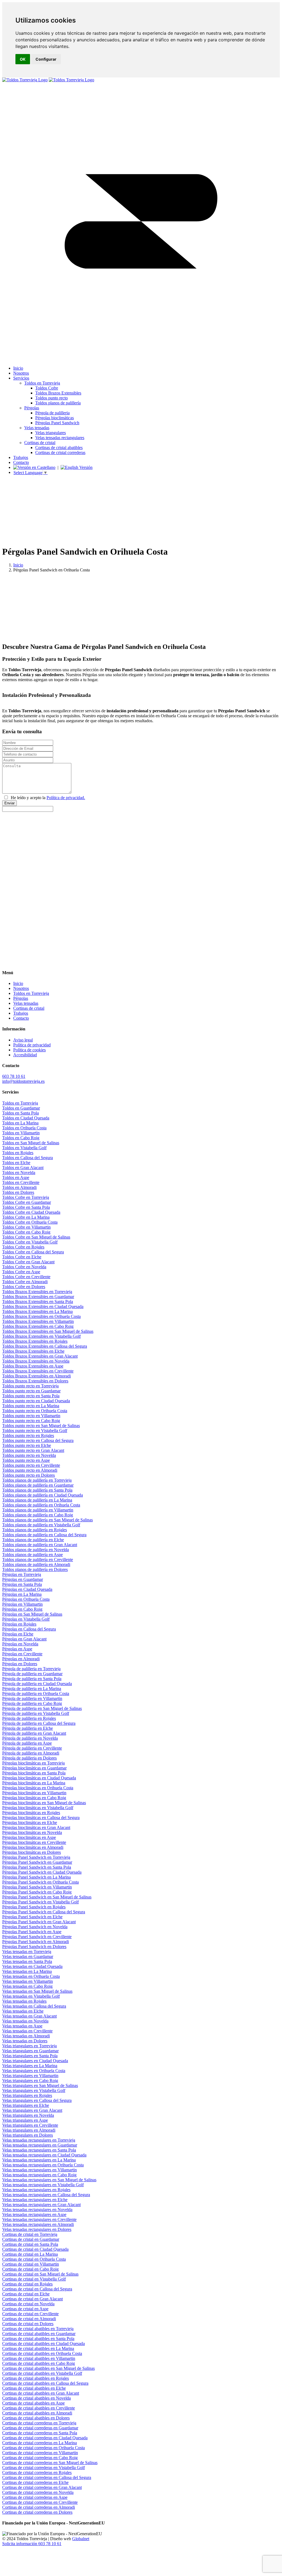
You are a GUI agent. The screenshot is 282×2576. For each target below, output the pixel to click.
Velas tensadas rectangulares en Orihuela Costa (43, 2165)
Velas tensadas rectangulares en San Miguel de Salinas (49, 2180)
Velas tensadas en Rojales (24, 2001)
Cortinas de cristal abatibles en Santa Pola (38, 2339)
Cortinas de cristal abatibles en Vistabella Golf (42, 2373)
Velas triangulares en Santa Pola (30, 2056)
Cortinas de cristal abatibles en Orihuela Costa (42, 2353)
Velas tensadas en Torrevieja (27, 1952)
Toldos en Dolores (18, 1192)
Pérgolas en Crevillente (22, 1654)
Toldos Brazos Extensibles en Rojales (35, 1341)
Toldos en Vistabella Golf (24, 1148)
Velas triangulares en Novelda (28, 2115)
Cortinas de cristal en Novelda (28, 2304)
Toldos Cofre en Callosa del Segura (33, 1252)
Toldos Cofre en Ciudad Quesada (31, 1212)
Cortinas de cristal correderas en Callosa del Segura (47, 2477)
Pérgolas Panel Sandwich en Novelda (35, 1927)
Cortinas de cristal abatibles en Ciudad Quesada (44, 2343)
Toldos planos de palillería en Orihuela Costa (41, 1505)
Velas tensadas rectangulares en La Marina (39, 2160)
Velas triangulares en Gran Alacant (32, 2110)
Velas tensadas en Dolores (25, 2041)
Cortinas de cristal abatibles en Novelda (36, 2398)
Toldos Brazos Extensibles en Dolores (35, 1381)
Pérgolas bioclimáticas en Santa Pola (34, 1773)
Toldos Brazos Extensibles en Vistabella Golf (41, 1336)
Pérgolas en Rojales (19, 1624)
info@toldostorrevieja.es (23, 1081)
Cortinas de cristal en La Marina (30, 2254)
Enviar (10, 803)
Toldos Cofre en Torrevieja (26, 1197)
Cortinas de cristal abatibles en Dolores (36, 2418)
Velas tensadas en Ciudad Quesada (32, 1966)
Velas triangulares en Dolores (28, 2135)
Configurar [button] (46, 59)
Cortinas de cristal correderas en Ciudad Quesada (45, 2438)
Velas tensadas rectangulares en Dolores (37, 2229)
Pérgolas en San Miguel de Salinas (32, 1614)
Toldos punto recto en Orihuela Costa (35, 1411)
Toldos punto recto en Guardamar (31, 1391)
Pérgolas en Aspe (17, 1649)
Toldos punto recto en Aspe (26, 1460)
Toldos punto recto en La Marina (31, 1406)
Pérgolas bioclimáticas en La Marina (34, 1783)
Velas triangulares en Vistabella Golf (34, 2090)
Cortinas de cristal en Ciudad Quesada (35, 2249)
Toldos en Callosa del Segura (28, 1158)
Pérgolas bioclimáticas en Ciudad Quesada (39, 1778)
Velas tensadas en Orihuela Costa (31, 1976)
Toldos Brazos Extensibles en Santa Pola (38, 1302)
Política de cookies (29, 1050)
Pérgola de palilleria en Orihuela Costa (36, 1693)
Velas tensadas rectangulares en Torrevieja (39, 2140)
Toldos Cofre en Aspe (21, 1272)
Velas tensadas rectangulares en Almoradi (38, 2224)
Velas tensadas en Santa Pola (27, 1961)
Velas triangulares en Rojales (27, 2095)
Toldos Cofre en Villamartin (26, 1227)
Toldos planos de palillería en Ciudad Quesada (43, 1495)
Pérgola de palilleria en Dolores (29, 1758)
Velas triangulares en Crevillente (30, 2125)
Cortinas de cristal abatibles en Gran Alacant (41, 2393)
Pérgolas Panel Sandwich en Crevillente (37, 1937)
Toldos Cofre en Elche (22, 1257)
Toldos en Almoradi (19, 1187)
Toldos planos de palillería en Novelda (36, 1550)
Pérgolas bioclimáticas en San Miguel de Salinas (44, 1803)
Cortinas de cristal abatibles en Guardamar (39, 2334)
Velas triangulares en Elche (26, 2105)
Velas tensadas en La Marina (27, 1971)
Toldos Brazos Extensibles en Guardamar (38, 1297)
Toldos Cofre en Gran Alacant (28, 1262)
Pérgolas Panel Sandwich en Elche (32, 1917)
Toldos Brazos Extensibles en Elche (33, 1351)
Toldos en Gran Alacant (23, 1168)
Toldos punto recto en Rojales (28, 1435)
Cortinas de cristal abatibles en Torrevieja (38, 2329)
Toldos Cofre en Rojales (23, 1247)
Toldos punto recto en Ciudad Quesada (36, 1401)
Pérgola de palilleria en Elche (28, 1728)
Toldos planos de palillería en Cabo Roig (38, 1515)
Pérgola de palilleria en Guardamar (32, 1674)
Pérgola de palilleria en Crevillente (32, 1748)
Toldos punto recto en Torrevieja (30, 1386)
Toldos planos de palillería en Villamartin (38, 1510)
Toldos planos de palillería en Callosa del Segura (44, 1535)
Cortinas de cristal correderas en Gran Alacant (42, 2487)
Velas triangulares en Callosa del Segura (37, 2100)
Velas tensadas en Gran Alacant (29, 2016)
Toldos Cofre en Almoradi (25, 1282)
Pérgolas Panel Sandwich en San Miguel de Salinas (47, 1897)
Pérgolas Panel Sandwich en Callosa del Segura (44, 1912)
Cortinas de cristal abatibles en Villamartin (39, 2358)
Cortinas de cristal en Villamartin (31, 2264)
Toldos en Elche (16, 1163)
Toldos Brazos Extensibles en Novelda (36, 1361)
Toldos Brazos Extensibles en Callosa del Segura (45, 1346)
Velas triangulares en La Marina (30, 2066)
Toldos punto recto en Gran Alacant (33, 1450)
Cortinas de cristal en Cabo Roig (30, 2269)
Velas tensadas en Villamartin (28, 1981)
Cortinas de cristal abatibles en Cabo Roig (39, 2363)
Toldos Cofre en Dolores (24, 1287)
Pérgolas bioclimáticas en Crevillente (34, 1842)
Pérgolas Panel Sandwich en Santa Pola (37, 1867)
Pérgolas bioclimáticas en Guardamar (34, 1768)
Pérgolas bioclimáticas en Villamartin (34, 1793)
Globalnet (81, 2539)
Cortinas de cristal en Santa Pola (30, 2244)
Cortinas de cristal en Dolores (28, 2324)
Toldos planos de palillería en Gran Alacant (40, 1545)
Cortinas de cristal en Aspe (25, 2309)
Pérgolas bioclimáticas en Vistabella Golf (38, 1808)
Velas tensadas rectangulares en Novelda (37, 2210)
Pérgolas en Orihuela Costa (26, 1599)
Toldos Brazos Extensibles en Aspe (33, 1366)
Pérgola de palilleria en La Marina (32, 1689)
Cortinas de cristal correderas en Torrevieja (39, 2423)
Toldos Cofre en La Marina (26, 1217)
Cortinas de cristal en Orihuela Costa (34, 2259)
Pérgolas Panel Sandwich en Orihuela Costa (40, 1882)
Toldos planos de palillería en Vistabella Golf (41, 1525)
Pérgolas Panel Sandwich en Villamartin (37, 1887)
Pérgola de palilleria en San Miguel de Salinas (42, 1708)
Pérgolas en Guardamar (23, 1579)
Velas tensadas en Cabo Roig (27, 1986)
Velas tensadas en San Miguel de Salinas (37, 1991)
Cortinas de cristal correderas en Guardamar (40, 2428)
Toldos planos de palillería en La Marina (37, 1500)
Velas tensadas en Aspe (22, 2026)
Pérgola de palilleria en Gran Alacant (34, 1733)
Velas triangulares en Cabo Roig (30, 2081)
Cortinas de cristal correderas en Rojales (37, 2472)
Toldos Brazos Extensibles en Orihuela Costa (41, 1316)
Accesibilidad (25, 1055)
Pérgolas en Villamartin (22, 1604)
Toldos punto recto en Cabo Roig (31, 1421)
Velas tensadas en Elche (23, 2011)
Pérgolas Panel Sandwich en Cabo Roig (37, 1892)
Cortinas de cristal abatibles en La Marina (38, 2348)
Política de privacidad (32, 1045)
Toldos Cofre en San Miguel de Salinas (36, 1237)
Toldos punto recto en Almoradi (30, 1470)
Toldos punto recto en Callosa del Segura (38, 1440)
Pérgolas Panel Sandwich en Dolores (34, 1947)
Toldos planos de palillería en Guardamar (38, 1485)
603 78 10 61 (14, 1076)
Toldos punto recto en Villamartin (31, 1416)
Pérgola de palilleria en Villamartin (32, 1698)
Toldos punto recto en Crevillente (31, 1465)
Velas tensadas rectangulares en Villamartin (40, 2170)
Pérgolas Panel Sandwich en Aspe (32, 1932)
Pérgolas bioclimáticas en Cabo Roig (34, 1798)
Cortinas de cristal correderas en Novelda (38, 2492)
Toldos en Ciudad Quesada (26, 1118)
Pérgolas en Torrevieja (22, 1574)
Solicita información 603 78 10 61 (32, 2544)
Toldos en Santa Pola (21, 1113)
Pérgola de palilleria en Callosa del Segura (39, 1723)
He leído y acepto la (48, 798)
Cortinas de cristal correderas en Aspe (35, 2497)
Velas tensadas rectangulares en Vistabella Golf (43, 2185)
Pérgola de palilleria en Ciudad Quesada (37, 1684)
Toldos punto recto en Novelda (29, 1455)
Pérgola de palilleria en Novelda (30, 1738)
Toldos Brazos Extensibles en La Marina (37, 1311)
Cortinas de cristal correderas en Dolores (37, 2512)
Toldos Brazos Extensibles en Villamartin (38, 1321)
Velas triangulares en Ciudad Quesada (35, 2061)
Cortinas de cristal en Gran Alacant (32, 2299)
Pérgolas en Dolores (20, 1664)
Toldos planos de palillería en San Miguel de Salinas (48, 1520)
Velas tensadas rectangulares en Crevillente (39, 2219)
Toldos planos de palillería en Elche (33, 1540)
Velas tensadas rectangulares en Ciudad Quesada (44, 2155)
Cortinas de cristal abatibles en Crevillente (39, 2408)
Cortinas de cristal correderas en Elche (35, 2482)
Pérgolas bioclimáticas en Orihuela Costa (38, 1788)
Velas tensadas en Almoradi (26, 2036)
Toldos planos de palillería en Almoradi (36, 1564)
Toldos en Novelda (19, 1173)
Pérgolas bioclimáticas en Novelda (32, 1832)
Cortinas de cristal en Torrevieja (30, 2234)
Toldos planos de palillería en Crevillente (38, 1560)
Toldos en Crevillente (21, 1182)
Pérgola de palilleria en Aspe (27, 1743)
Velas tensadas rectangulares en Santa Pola (39, 2150)
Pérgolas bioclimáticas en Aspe (29, 1837)
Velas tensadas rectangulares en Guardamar (40, 2145)
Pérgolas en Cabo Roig (22, 1609)
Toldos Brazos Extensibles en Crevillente (38, 1371)
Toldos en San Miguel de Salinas (31, 1143)
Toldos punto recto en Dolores (29, 1475)
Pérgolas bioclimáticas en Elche (30, 1822)
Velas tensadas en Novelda (25, 2021)
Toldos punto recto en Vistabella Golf (35, 1431)
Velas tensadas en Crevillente (27, 2031)
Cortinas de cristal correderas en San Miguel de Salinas (50, 2463)
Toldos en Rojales (18, 1153)
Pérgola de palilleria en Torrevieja (31, 1669)
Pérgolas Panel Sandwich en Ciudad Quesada (42, 1872)
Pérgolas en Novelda (20, 1644)
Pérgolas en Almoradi (21, 1659)
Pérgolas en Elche (18, 1634)
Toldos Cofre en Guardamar (27, 1202)
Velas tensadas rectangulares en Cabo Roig (39, 2175)
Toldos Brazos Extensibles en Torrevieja (37, 1292)
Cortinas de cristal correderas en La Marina (40, 2443)
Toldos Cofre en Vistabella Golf (30, 1242)
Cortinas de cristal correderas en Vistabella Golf (44, 2468)
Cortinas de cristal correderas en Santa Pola (40, 2433)
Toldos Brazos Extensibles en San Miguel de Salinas (48, 1331)
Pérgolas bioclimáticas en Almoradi (33, 1847)
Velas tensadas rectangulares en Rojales (36, 2190)
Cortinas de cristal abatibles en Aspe (33, 2403)
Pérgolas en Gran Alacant (24, 1639)
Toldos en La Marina (20, 1123)
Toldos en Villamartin (21, 1133)
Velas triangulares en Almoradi (29, 2130)
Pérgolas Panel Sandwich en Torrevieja (36, 1857)
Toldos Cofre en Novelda (24, 1267)
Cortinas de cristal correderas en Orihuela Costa (44, 2448)
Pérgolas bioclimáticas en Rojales (31, 1813)
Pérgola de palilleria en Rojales (29, 1718)
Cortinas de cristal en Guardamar (31, 2239)
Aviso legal (23, 1040)
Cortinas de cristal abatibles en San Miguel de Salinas (48, 2368)
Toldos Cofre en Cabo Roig (26, 1232)
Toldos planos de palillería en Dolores (35, 1569)
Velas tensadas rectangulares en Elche (35, 2200)
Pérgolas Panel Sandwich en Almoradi (36, 1942)
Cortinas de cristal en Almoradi (29, 2319)
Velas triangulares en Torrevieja (29, 2046)
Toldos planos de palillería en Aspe (32, 1555)
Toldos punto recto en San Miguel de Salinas (41, 1426)
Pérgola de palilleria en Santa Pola (32, 1679)
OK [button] (23, 59)
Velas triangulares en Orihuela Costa (34, 2071)
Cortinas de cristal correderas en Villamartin (40, 2453)
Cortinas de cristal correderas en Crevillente (40, 2502)
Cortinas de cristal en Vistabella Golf (34, 2279)
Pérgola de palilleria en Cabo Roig (32, 1703)
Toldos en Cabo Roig (21, 1138)
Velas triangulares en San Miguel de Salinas (40, 2085)
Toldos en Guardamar (21, 1108)
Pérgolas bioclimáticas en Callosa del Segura (41, 1818)
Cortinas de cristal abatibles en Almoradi (37, 2413)
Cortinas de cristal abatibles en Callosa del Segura (45, 2383)
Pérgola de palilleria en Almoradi (31, 1753)
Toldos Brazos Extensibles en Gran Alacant (40, 1356)
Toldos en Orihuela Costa (24, 1128)
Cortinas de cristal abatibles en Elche (34, 2388)
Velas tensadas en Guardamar (28, 1956)
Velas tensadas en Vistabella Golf (31, 1996)
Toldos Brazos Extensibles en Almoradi (36, 1376)
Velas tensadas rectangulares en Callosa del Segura (46, 2195)
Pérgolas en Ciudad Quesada (27, 1589)
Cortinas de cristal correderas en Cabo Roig (40, 2458)
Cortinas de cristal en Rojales (27, 2284)
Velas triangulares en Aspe (25, 2120)
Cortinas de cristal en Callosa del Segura (37, 2289)
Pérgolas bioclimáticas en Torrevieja (33, 1763)
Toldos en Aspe (16, 1177)
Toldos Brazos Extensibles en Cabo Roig (38, 1326)
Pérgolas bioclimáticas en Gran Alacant (36, 1827)
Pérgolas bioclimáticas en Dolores (32, 1852)
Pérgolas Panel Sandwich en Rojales (34, 1907)
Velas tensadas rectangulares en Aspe (34, 2214)
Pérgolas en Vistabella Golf (26, 1619)
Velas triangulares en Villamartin (30, 2076)
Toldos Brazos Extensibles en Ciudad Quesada (43, 1306)
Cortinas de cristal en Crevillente (30, 2314)
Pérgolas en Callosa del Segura (29, 1629)
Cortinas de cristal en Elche (26, 2294)
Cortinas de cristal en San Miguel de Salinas (40, 2274)
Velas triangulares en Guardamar (30, 2051)
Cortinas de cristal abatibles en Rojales (36, 2378)
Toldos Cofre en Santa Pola (26, 1207)
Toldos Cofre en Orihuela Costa (30, 1222)
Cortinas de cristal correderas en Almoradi (39, 2507)
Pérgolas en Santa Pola (22, 1584)
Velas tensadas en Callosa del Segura (34, 2006)
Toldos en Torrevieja (20, 1103)
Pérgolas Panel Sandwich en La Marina (36, 1877)
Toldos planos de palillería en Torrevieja (37, 1480)
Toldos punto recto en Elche (27, 1445)
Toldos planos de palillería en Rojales (35, 1530)
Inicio (18, 565)
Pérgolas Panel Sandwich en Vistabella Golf (40, 1902)
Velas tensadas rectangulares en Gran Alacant (41, 2205)
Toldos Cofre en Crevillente (26, 1277)
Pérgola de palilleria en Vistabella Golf (36, 1713)
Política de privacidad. (66, 798)
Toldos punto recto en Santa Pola (31, 1396)
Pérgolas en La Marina (22, 1594)
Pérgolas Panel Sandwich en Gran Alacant (39, 1922)
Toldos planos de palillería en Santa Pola (37, 1490)
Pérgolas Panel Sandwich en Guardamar (37, 1862)
